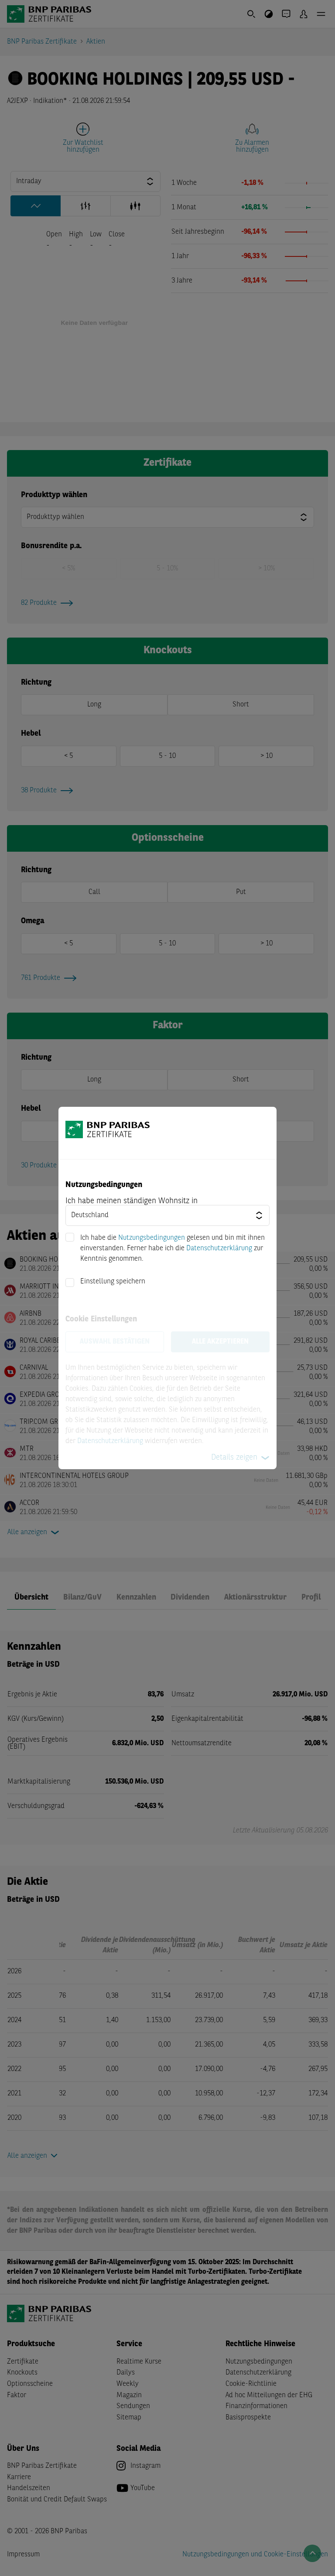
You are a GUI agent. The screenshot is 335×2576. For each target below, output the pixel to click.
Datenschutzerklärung (219, 1249)
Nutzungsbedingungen (152, 1238)
